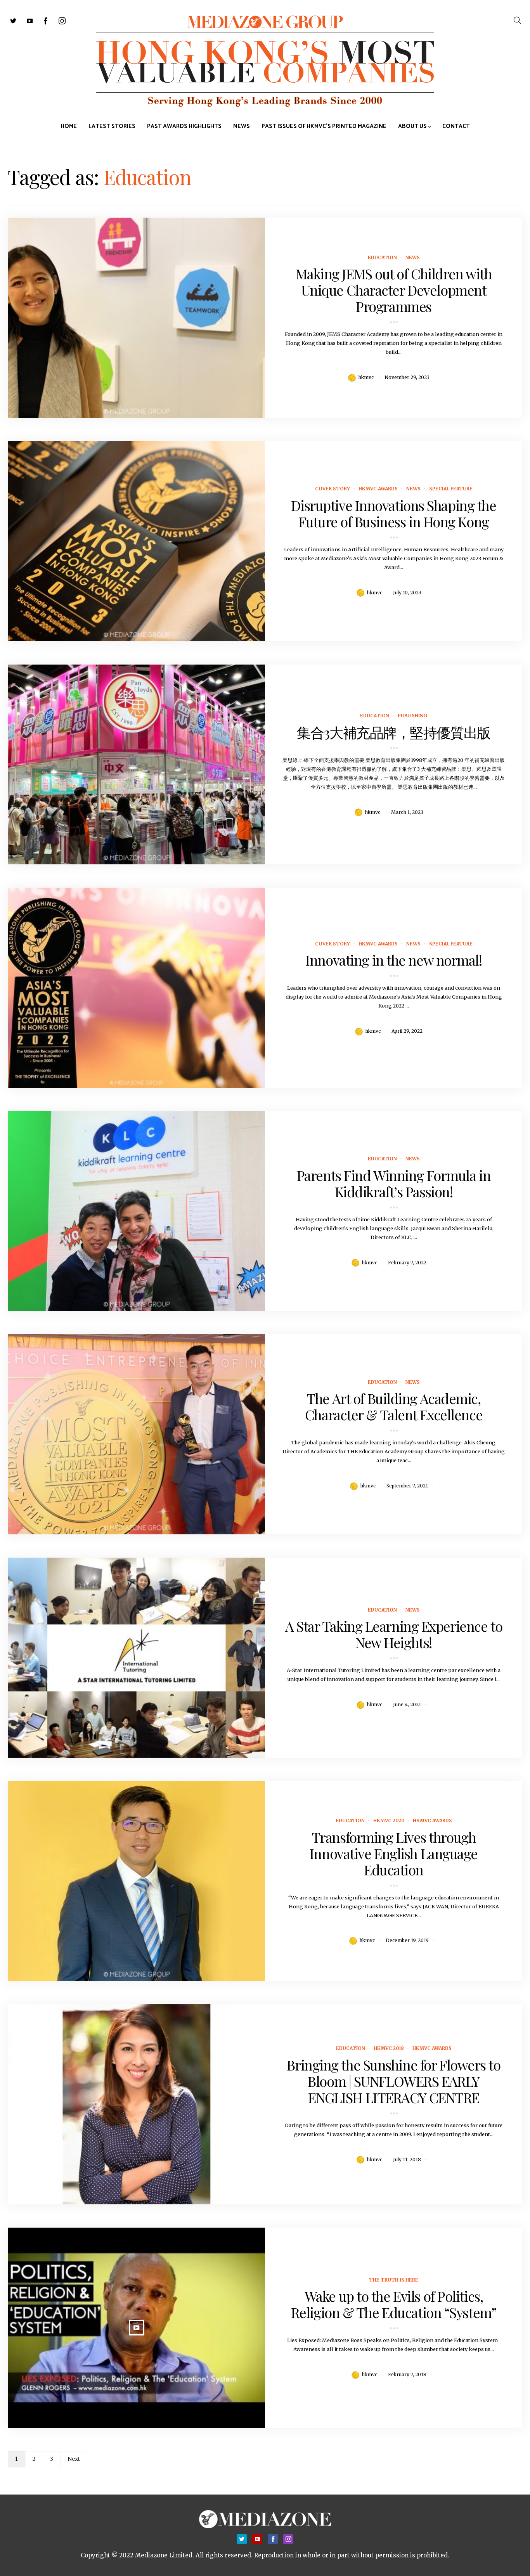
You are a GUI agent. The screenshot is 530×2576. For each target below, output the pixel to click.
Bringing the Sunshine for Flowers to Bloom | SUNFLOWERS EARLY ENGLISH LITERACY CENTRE (393, 2081)
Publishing (412, 716)
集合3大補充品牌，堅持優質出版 (393, 732)
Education (382, 257)
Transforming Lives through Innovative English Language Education (394, 1853)
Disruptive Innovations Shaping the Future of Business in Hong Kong (393, 513)
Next (74, 2459)
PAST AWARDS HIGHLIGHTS (184, 126)
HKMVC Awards (378, 489)
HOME (69, 126)
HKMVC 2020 (389, 1820)
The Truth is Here (394, 2280)
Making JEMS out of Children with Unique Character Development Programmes (394, 290)
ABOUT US (412, 126)
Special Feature (451, 489)
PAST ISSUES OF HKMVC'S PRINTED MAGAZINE (324, 126)
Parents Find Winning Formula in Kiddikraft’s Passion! (394, 1183)
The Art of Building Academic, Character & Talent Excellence (394, 1406)
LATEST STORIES (112, 126)
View (132, 318)
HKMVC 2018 (389, 2048)
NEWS (242, 126)
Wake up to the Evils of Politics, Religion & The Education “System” (394, 2304)
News (413, 257)
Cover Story (333, 489)
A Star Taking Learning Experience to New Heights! (394, 1634)
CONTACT (456, 126)
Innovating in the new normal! (393, 960)
